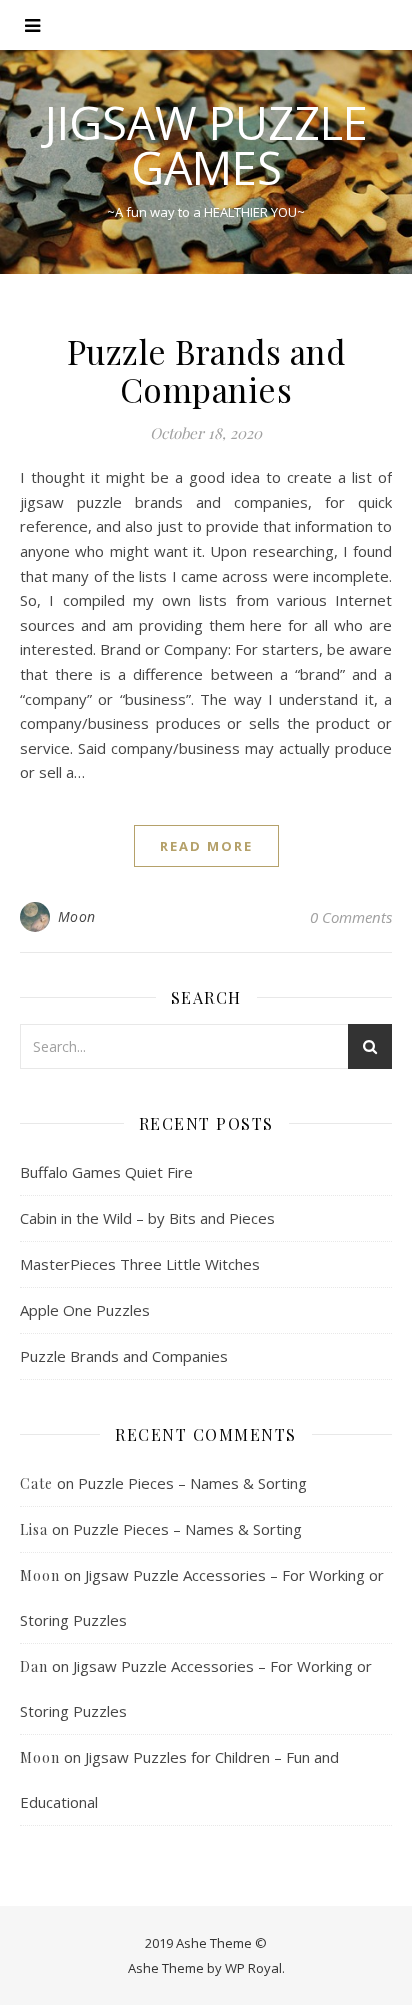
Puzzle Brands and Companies (206, 370)
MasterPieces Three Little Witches (140, 1264)
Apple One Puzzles (85, 1310)
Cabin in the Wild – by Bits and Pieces (147, 1218)
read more (206, 846)
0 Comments (351, 917)
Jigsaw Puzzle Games (206, 145)
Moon (77, 916)
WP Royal (253, 1968)
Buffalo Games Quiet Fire (106, 1172)
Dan (34, 1666)
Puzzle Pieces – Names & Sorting (192, 1483)
